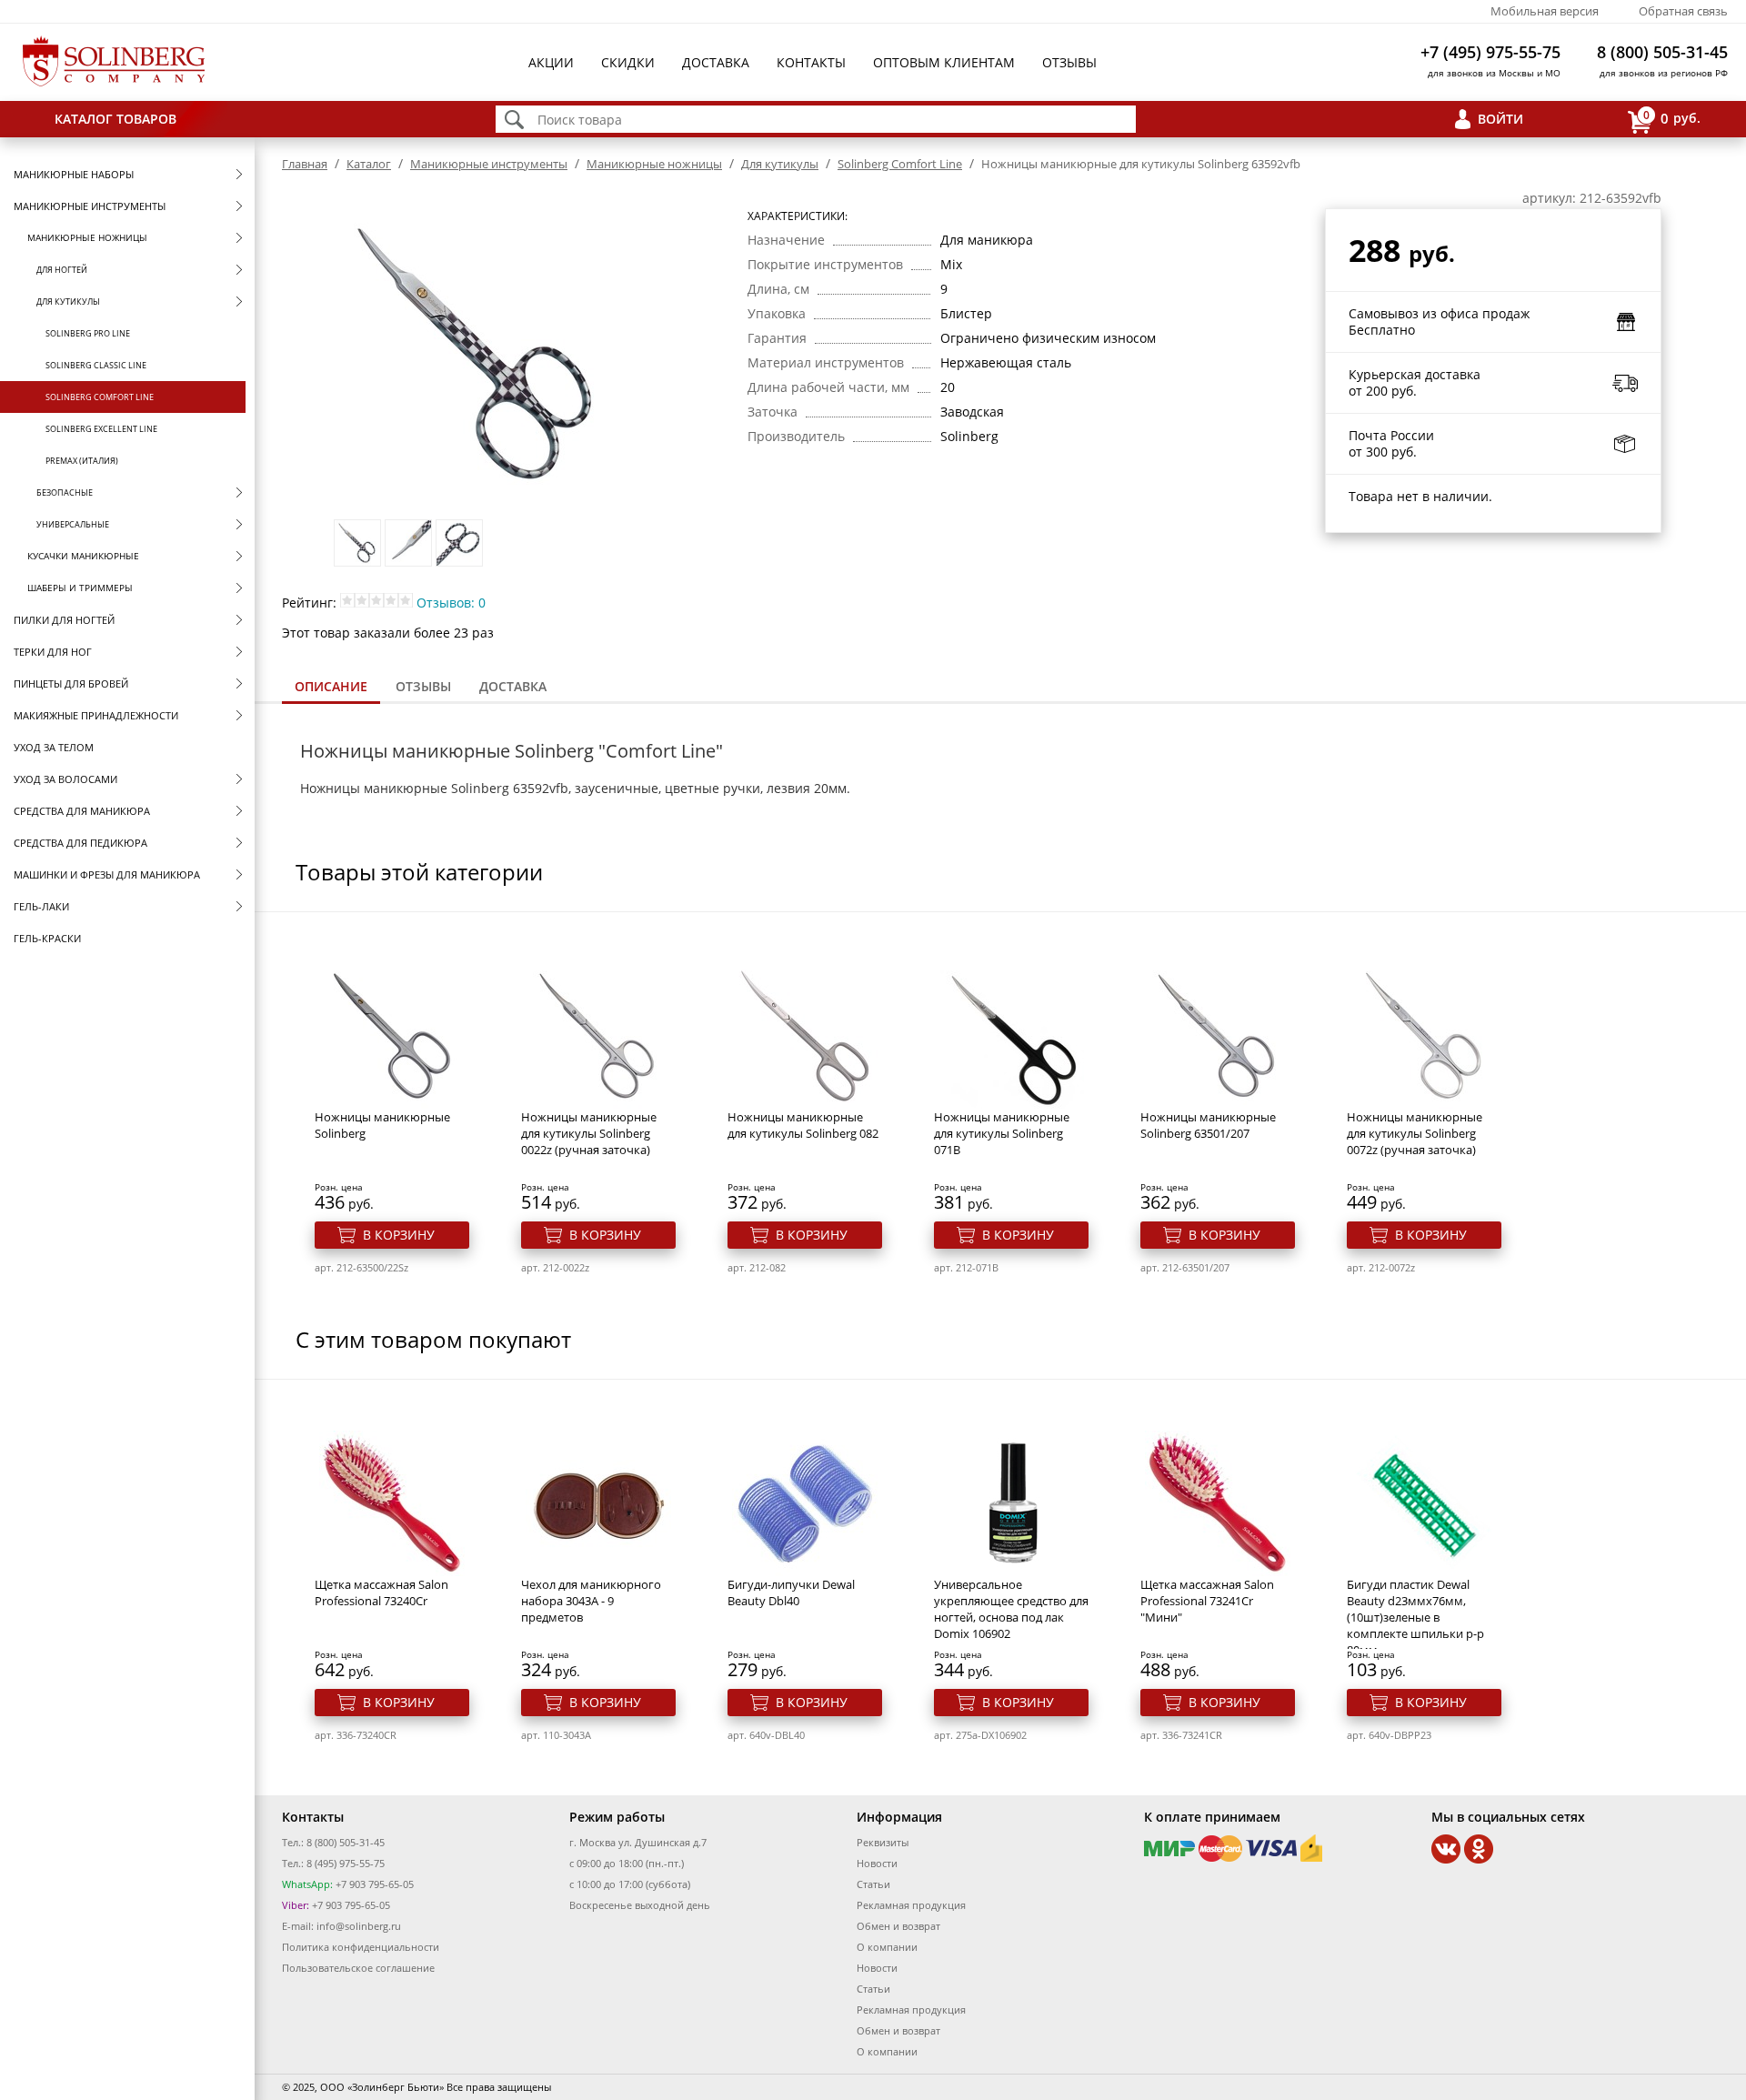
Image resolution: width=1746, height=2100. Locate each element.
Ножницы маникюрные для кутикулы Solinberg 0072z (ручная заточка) (1415, 1133)
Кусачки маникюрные (83, 556)
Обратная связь (1683, 11)
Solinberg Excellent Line (101, 429)
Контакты (811, 62)
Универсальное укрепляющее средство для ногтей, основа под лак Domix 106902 (1011, 1609)
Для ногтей (62, 270)
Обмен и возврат (898, 1926)
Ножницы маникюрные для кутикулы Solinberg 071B (1002, 1133)
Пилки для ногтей (64, 620)
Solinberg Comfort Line (100, 397)
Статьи (873, 1884)
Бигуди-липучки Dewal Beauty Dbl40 (791, 1593)
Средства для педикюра (80, 843)
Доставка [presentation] (513, 686)
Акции (551, 62)
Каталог (369, 164)
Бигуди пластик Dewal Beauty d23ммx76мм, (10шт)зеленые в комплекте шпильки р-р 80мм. (1415, 1617)
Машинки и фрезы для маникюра (107, 874)
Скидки (628, 62)
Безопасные (65, 492)
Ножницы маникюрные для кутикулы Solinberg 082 (803, 1125)
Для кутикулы (68, 301)
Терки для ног (53, 652)
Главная (305, 164)
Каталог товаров (115, 119)
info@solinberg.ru (359, 1926)
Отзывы (1069, 62)
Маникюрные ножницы (87, 237)
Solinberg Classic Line (96, 365)
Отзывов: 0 (451, 603)
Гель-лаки (41, 906)
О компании (887, 1947)
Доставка (716, 62)
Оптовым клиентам (944, 62)
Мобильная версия (1545, 11)
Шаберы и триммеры (80, 588)
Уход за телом (54, 747)
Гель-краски (47, 938)
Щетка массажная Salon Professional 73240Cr (381, 1593)
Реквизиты (883, 1842)
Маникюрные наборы (74, 174)
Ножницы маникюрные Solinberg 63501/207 (1208, 1125)
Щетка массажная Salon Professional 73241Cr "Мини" (1207, 1601)
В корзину (399, 1235)
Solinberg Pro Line (88, 333)
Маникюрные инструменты (90, 206)
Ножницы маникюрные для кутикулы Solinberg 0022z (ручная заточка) (589, 1133)
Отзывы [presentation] (423, 686)
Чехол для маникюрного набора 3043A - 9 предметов (591, 1601)
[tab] (331, 688)
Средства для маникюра (82, 811)
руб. (1672, 117)
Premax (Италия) (82, 461)
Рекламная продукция (911, 1905)
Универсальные (73, 524)
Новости (877, 1863)
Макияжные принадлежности (96, 715)
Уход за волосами (65, 779)
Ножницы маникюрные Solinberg (382, 1125)
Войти (1500, 119)
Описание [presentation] (331, 686)
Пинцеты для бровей (71, 683)
